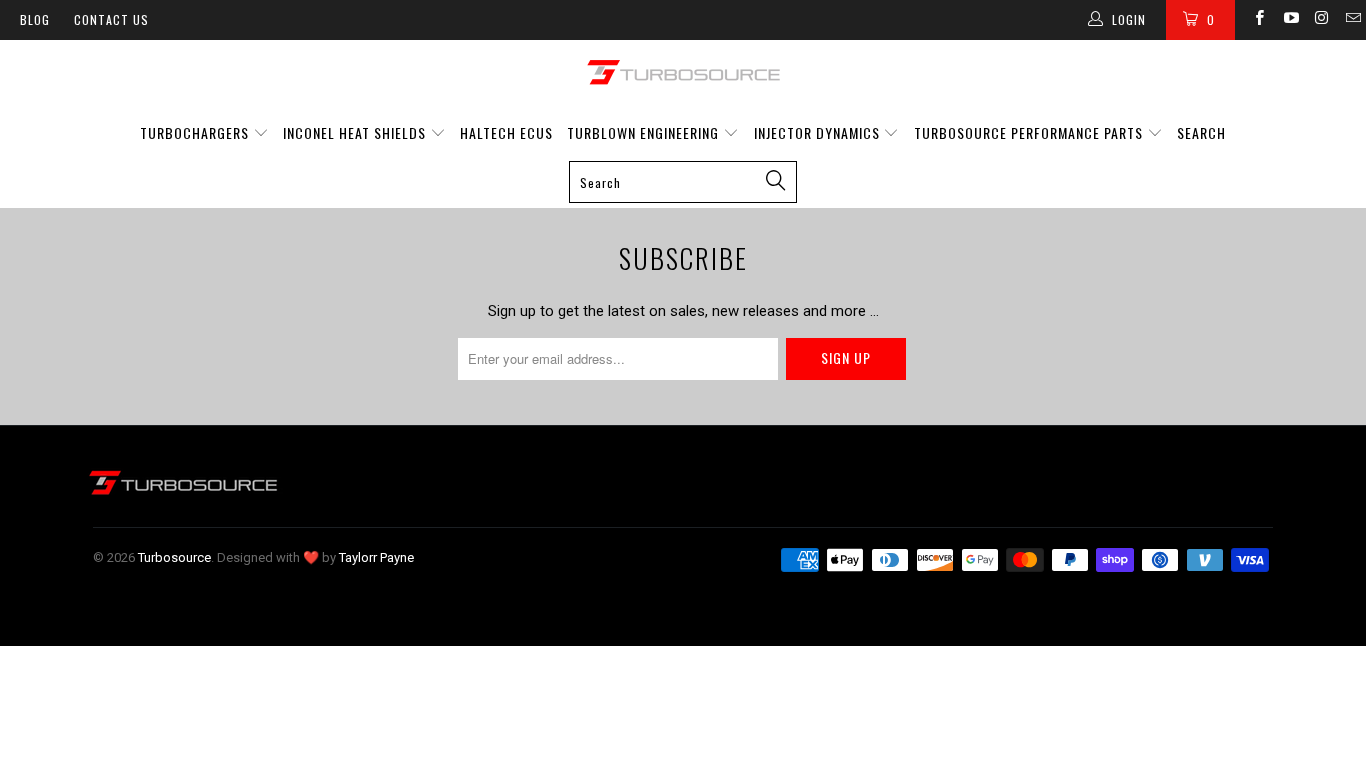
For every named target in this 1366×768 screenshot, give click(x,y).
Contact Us (111, 19)
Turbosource (174, 557)
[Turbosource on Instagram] (1321, 20)
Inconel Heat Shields (354, 132)
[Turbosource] (683, 72)
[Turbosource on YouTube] (1289, 20)
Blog (35, 19)
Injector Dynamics (817, 132)
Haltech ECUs (506, 132)
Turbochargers (194, 132)
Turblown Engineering (643, 132)
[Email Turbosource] (1352, 20)
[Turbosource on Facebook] (1258, 20)
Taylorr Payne (376, 557)
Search (1201, 132)
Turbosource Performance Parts (1030, 132)
